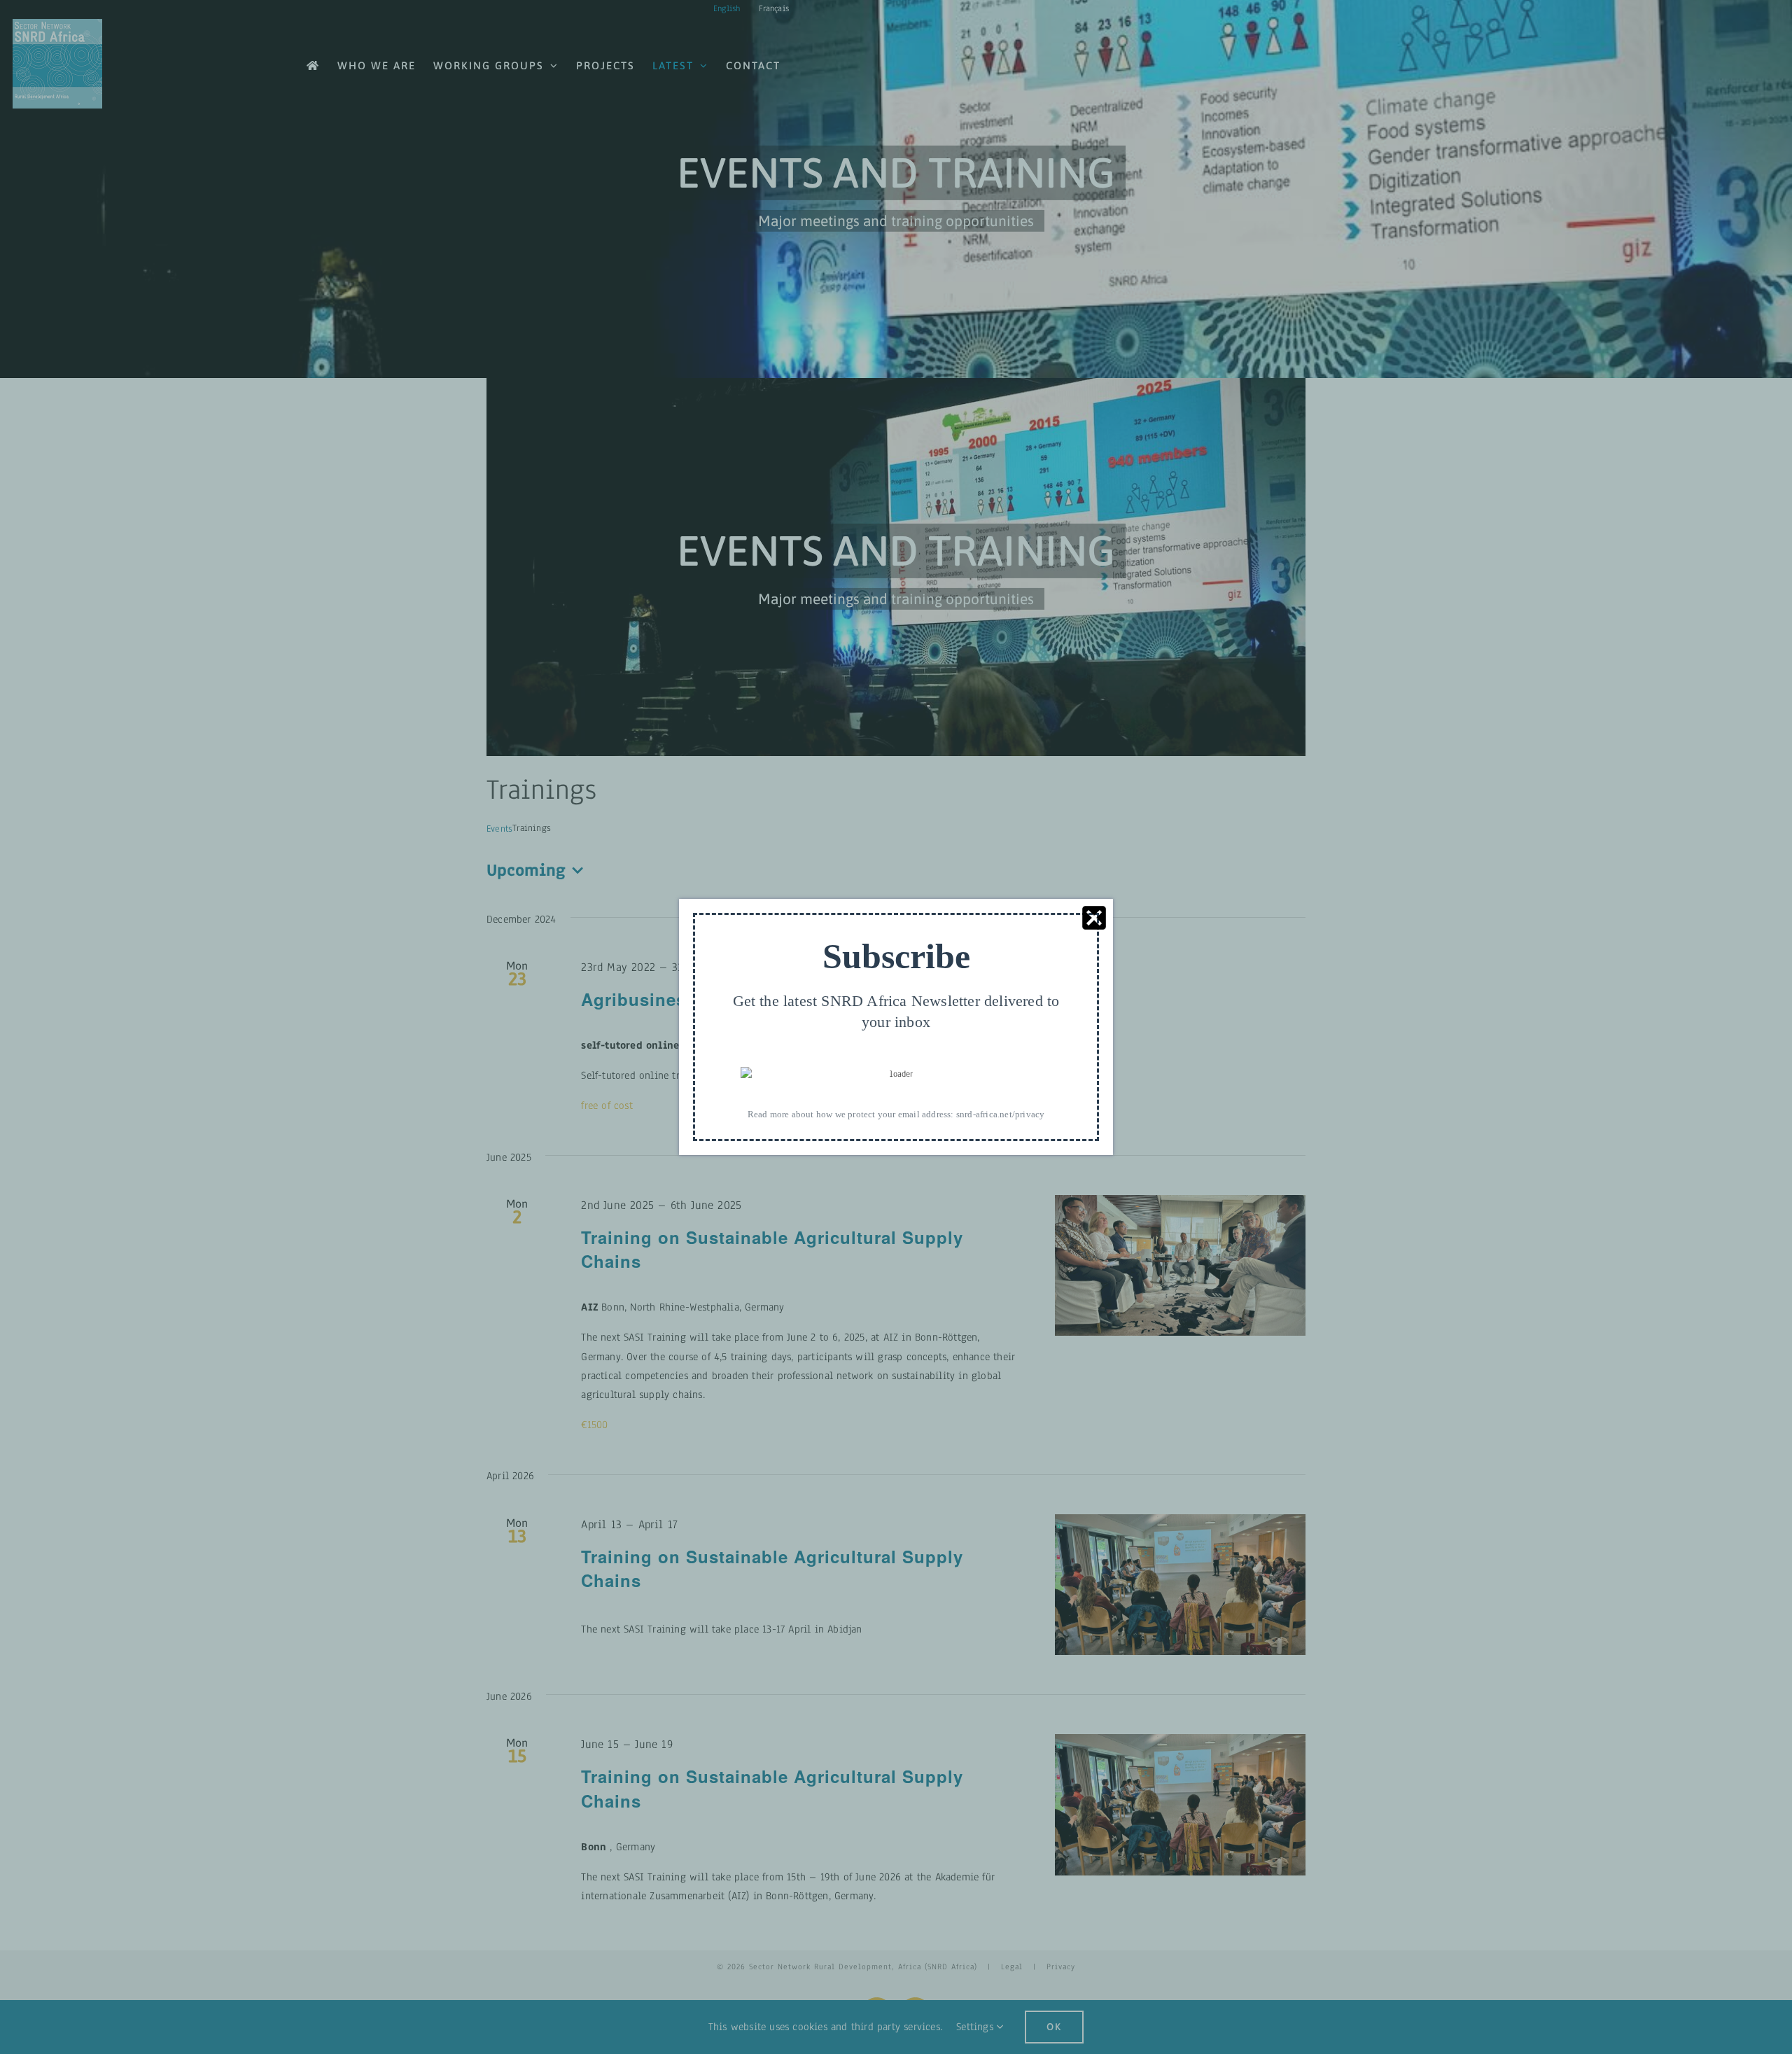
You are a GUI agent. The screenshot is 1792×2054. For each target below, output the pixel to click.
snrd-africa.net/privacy (1001, 1114)
